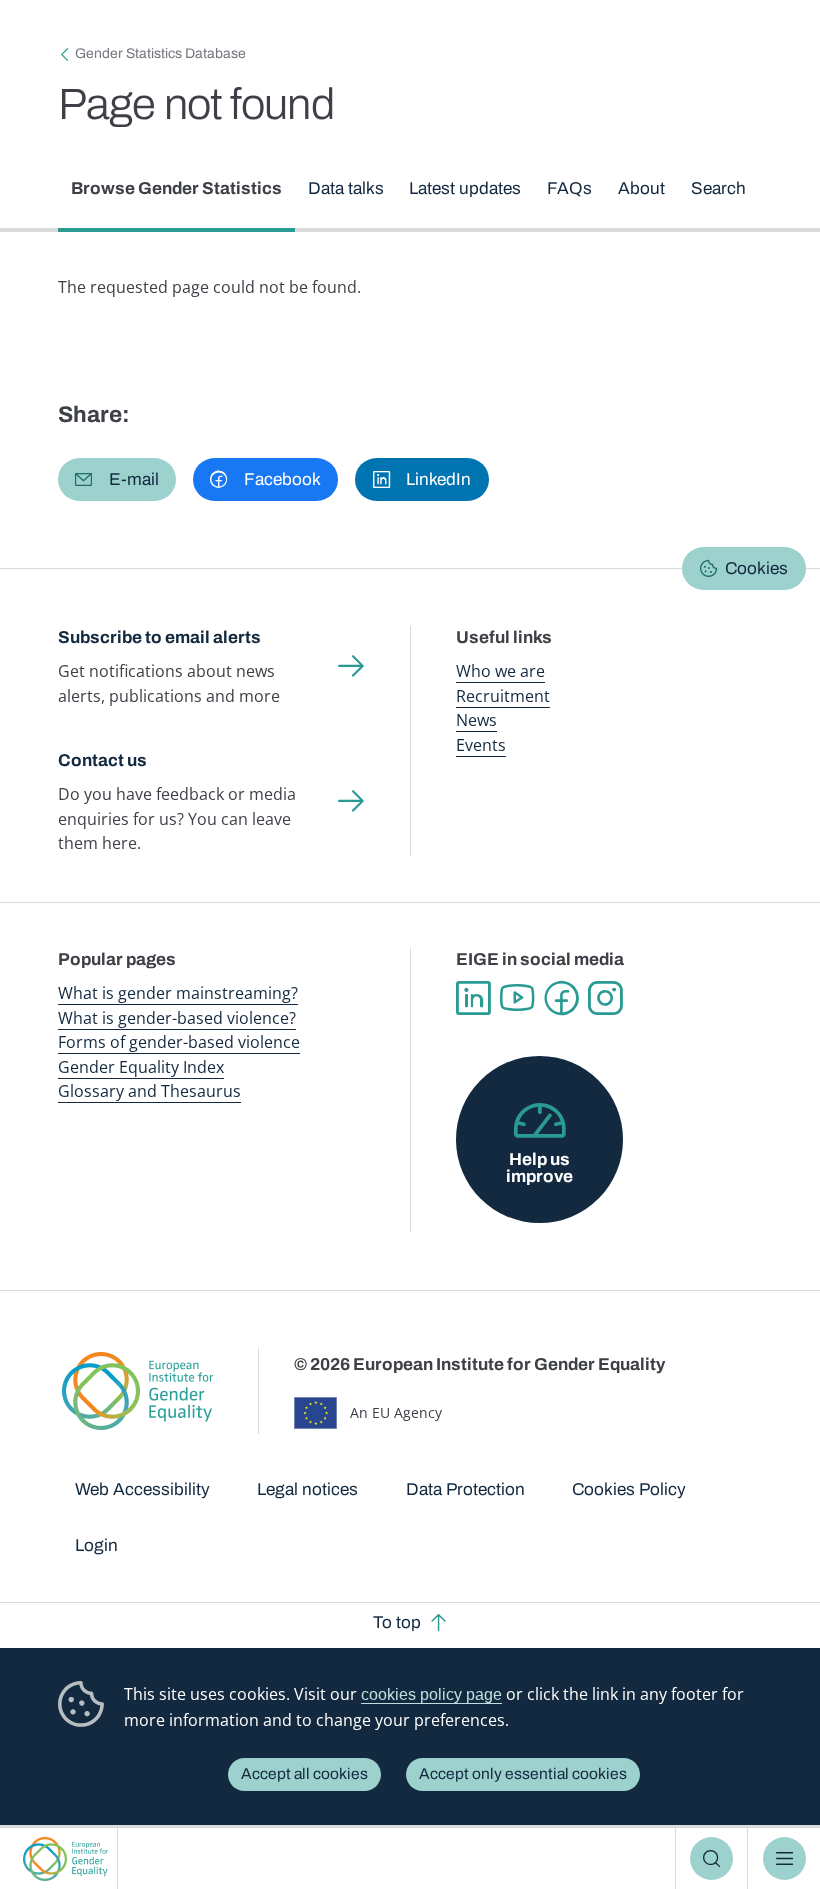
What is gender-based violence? (177, 1018)
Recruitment (503, 696)
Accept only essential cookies (523, 1773)
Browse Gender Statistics (176, 188)
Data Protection (465, 1489)
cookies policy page (431, 1694)
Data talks (346, 188)
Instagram (605, 998)
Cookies (756, 568)
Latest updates (465, 188)
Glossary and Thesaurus (149, 1091)
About (641, 188)
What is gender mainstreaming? (178, 993)
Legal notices (307, 1489)
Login (96, 1545)
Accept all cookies (304, 1773)
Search (711, 1858)
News (476, 720)
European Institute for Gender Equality (65, 1858)
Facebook (561, 998)
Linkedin (473, 998)
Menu (784, 1858)
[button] (117, 479)
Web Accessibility (142, 1489)
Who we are (500, 671)
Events (481, 745)
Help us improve (539, 1168)
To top (397, 1622)
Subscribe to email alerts (159, 637)
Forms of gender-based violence (179, 1042)
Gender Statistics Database (160, 53)
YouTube (517, 998)
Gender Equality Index (141, 1067)
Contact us (102, 760)
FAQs (569, 188)
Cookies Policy (629, 1489)
